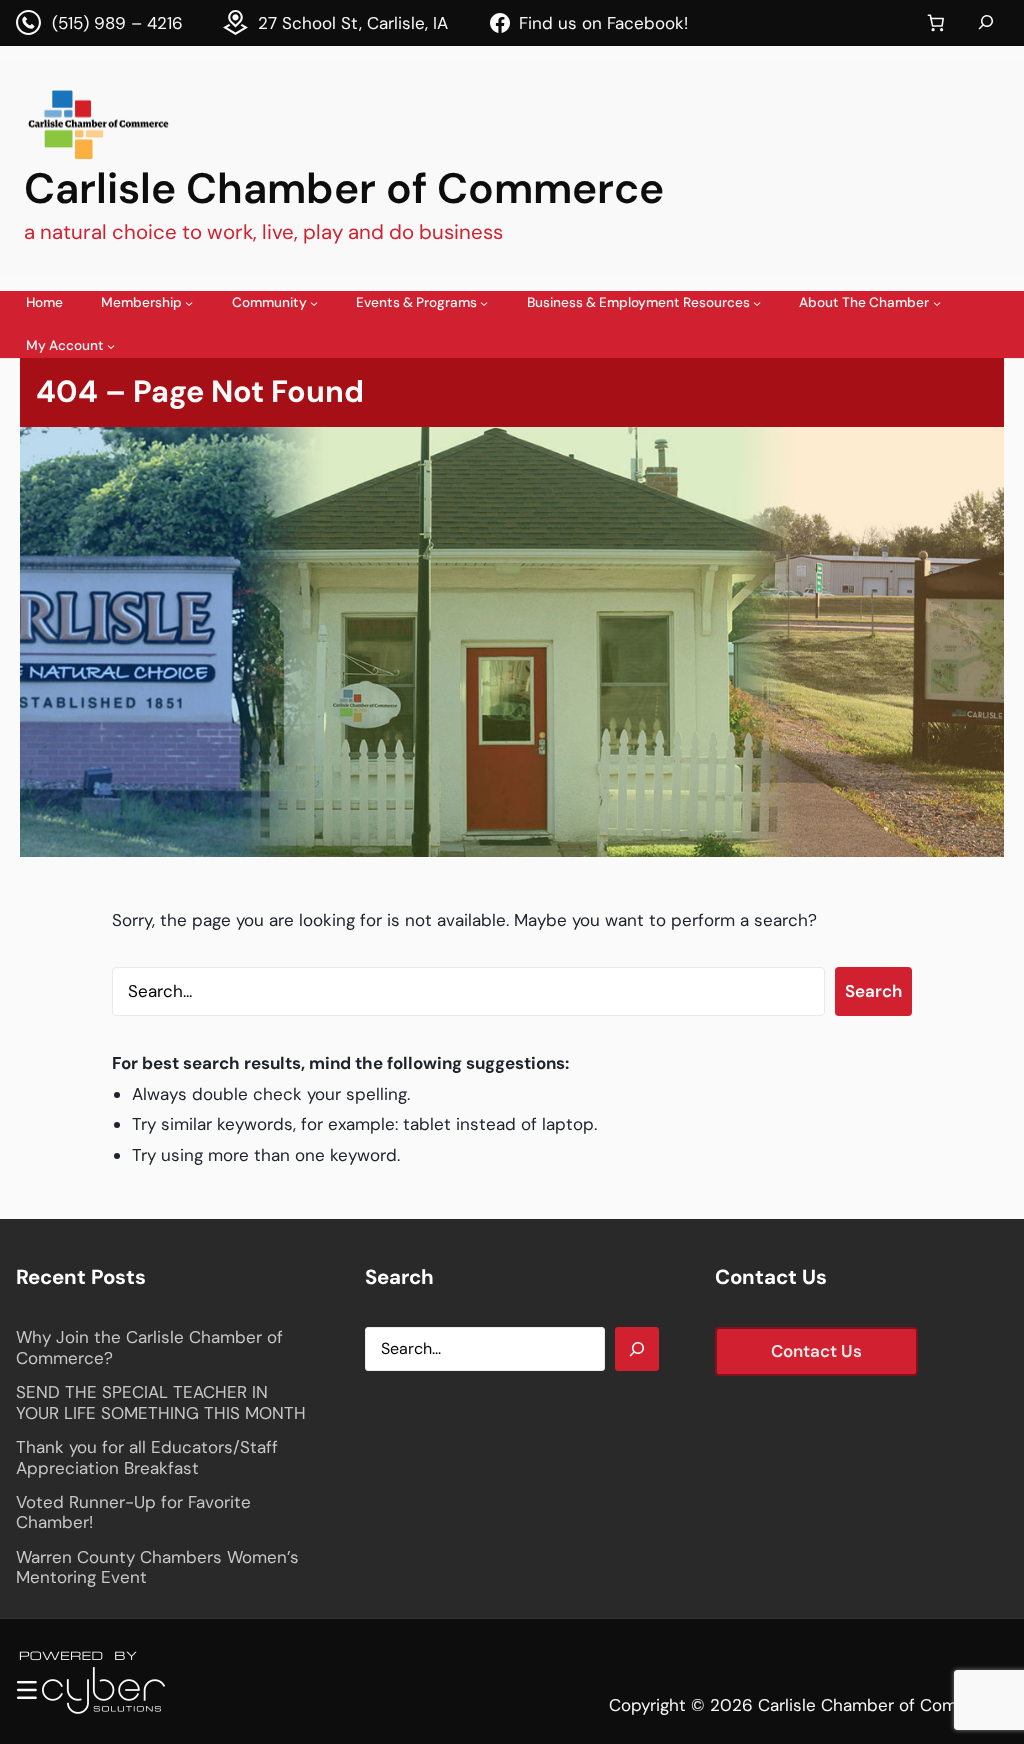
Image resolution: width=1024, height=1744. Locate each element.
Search (873, 991)
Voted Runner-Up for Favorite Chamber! (133, 1512)
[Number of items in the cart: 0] (935, 23)
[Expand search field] (986, 23)
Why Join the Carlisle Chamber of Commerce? (149, 1347)
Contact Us (816, 1351)
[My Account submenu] (111, 346)
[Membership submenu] (189, 303)
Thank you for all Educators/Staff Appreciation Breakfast (147, 1457)
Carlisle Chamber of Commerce (344, 188)
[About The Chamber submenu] (937, 303)
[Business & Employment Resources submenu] (757, 303)
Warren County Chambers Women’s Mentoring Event (157, 1567)
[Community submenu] (314, 303)
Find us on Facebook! (603, 23)
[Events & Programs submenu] (484, 303)
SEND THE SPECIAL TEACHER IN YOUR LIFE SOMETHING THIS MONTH (161, 1402)
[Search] (637, 1349)
